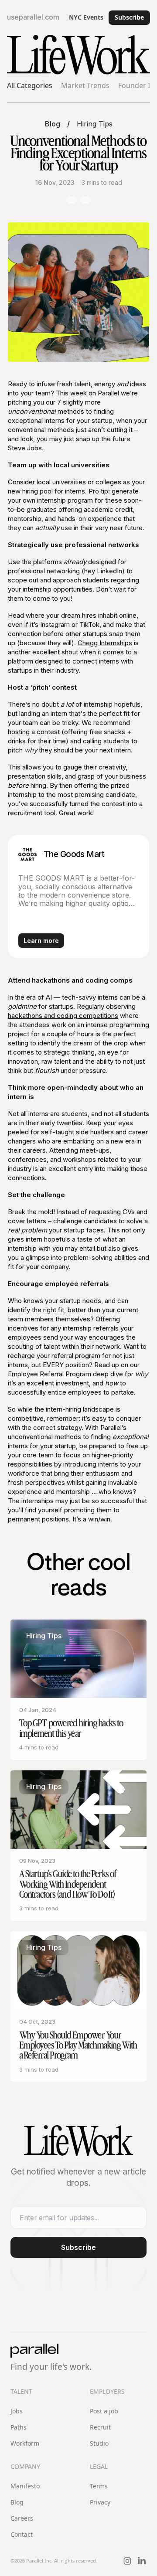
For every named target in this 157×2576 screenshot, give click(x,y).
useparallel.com (33, 17)
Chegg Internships (105, 643)
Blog (53, 124)
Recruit (100, 2427)
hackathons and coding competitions (63, 1016)
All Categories (30, 86)
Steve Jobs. (26, 448)
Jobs (17, 2411)
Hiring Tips (95, 124)
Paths (19, 2427)
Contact (22, 2534)
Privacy (100, 2502)
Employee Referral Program (49, 1374)
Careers (22, 2518)
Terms (99, 2486)
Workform (25, 2443)
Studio (99, 2443)
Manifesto (25, 2486)
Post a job (104, 2411)
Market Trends (85, 86)
